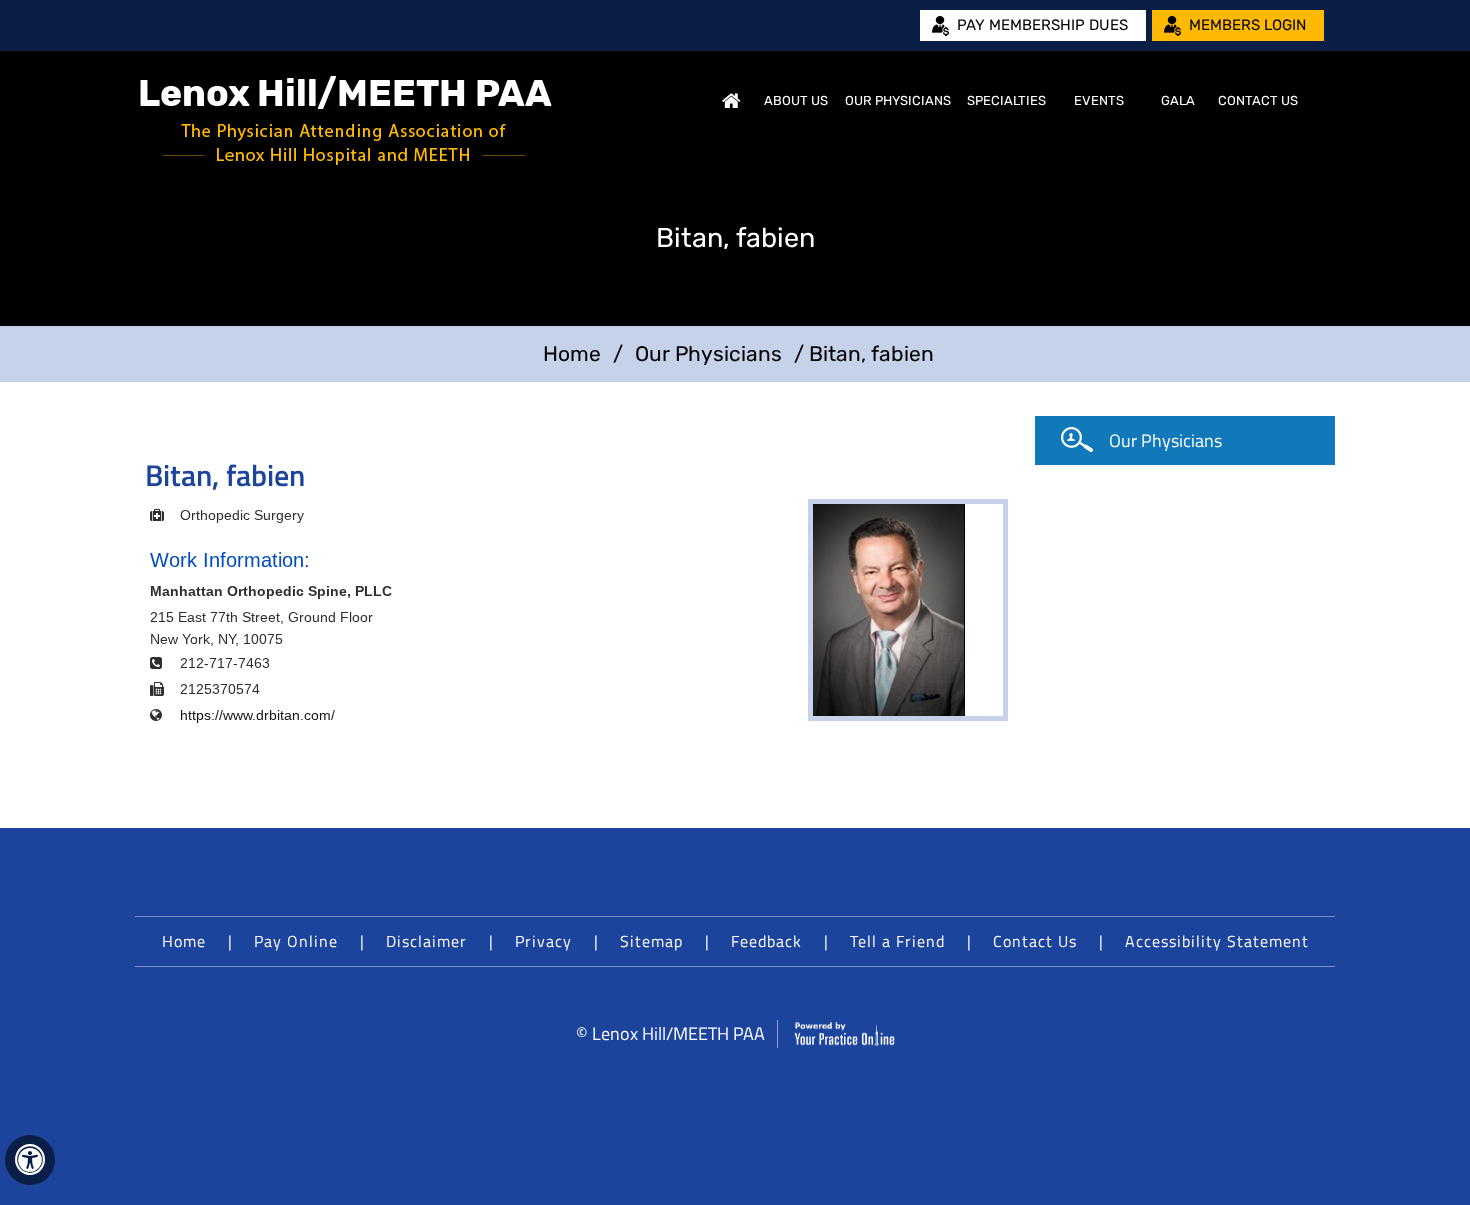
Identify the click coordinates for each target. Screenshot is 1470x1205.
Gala (1178, 100)
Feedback (766, 941)
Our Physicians (898, 100)
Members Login (1247, 25)
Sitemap (651, 941)
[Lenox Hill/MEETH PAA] (346, 120)
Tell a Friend (897, 941)
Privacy (543, 941)
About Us (796, 100)
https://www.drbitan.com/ (257, 715)
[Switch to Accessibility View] (30, 1160)
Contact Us (1258, 100)
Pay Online (296, 941)
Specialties (1006, 100)
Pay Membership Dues (1042, 25)
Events (1099, 100)
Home (731, 101)
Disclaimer (426, 941)
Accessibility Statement (1217, 941)
